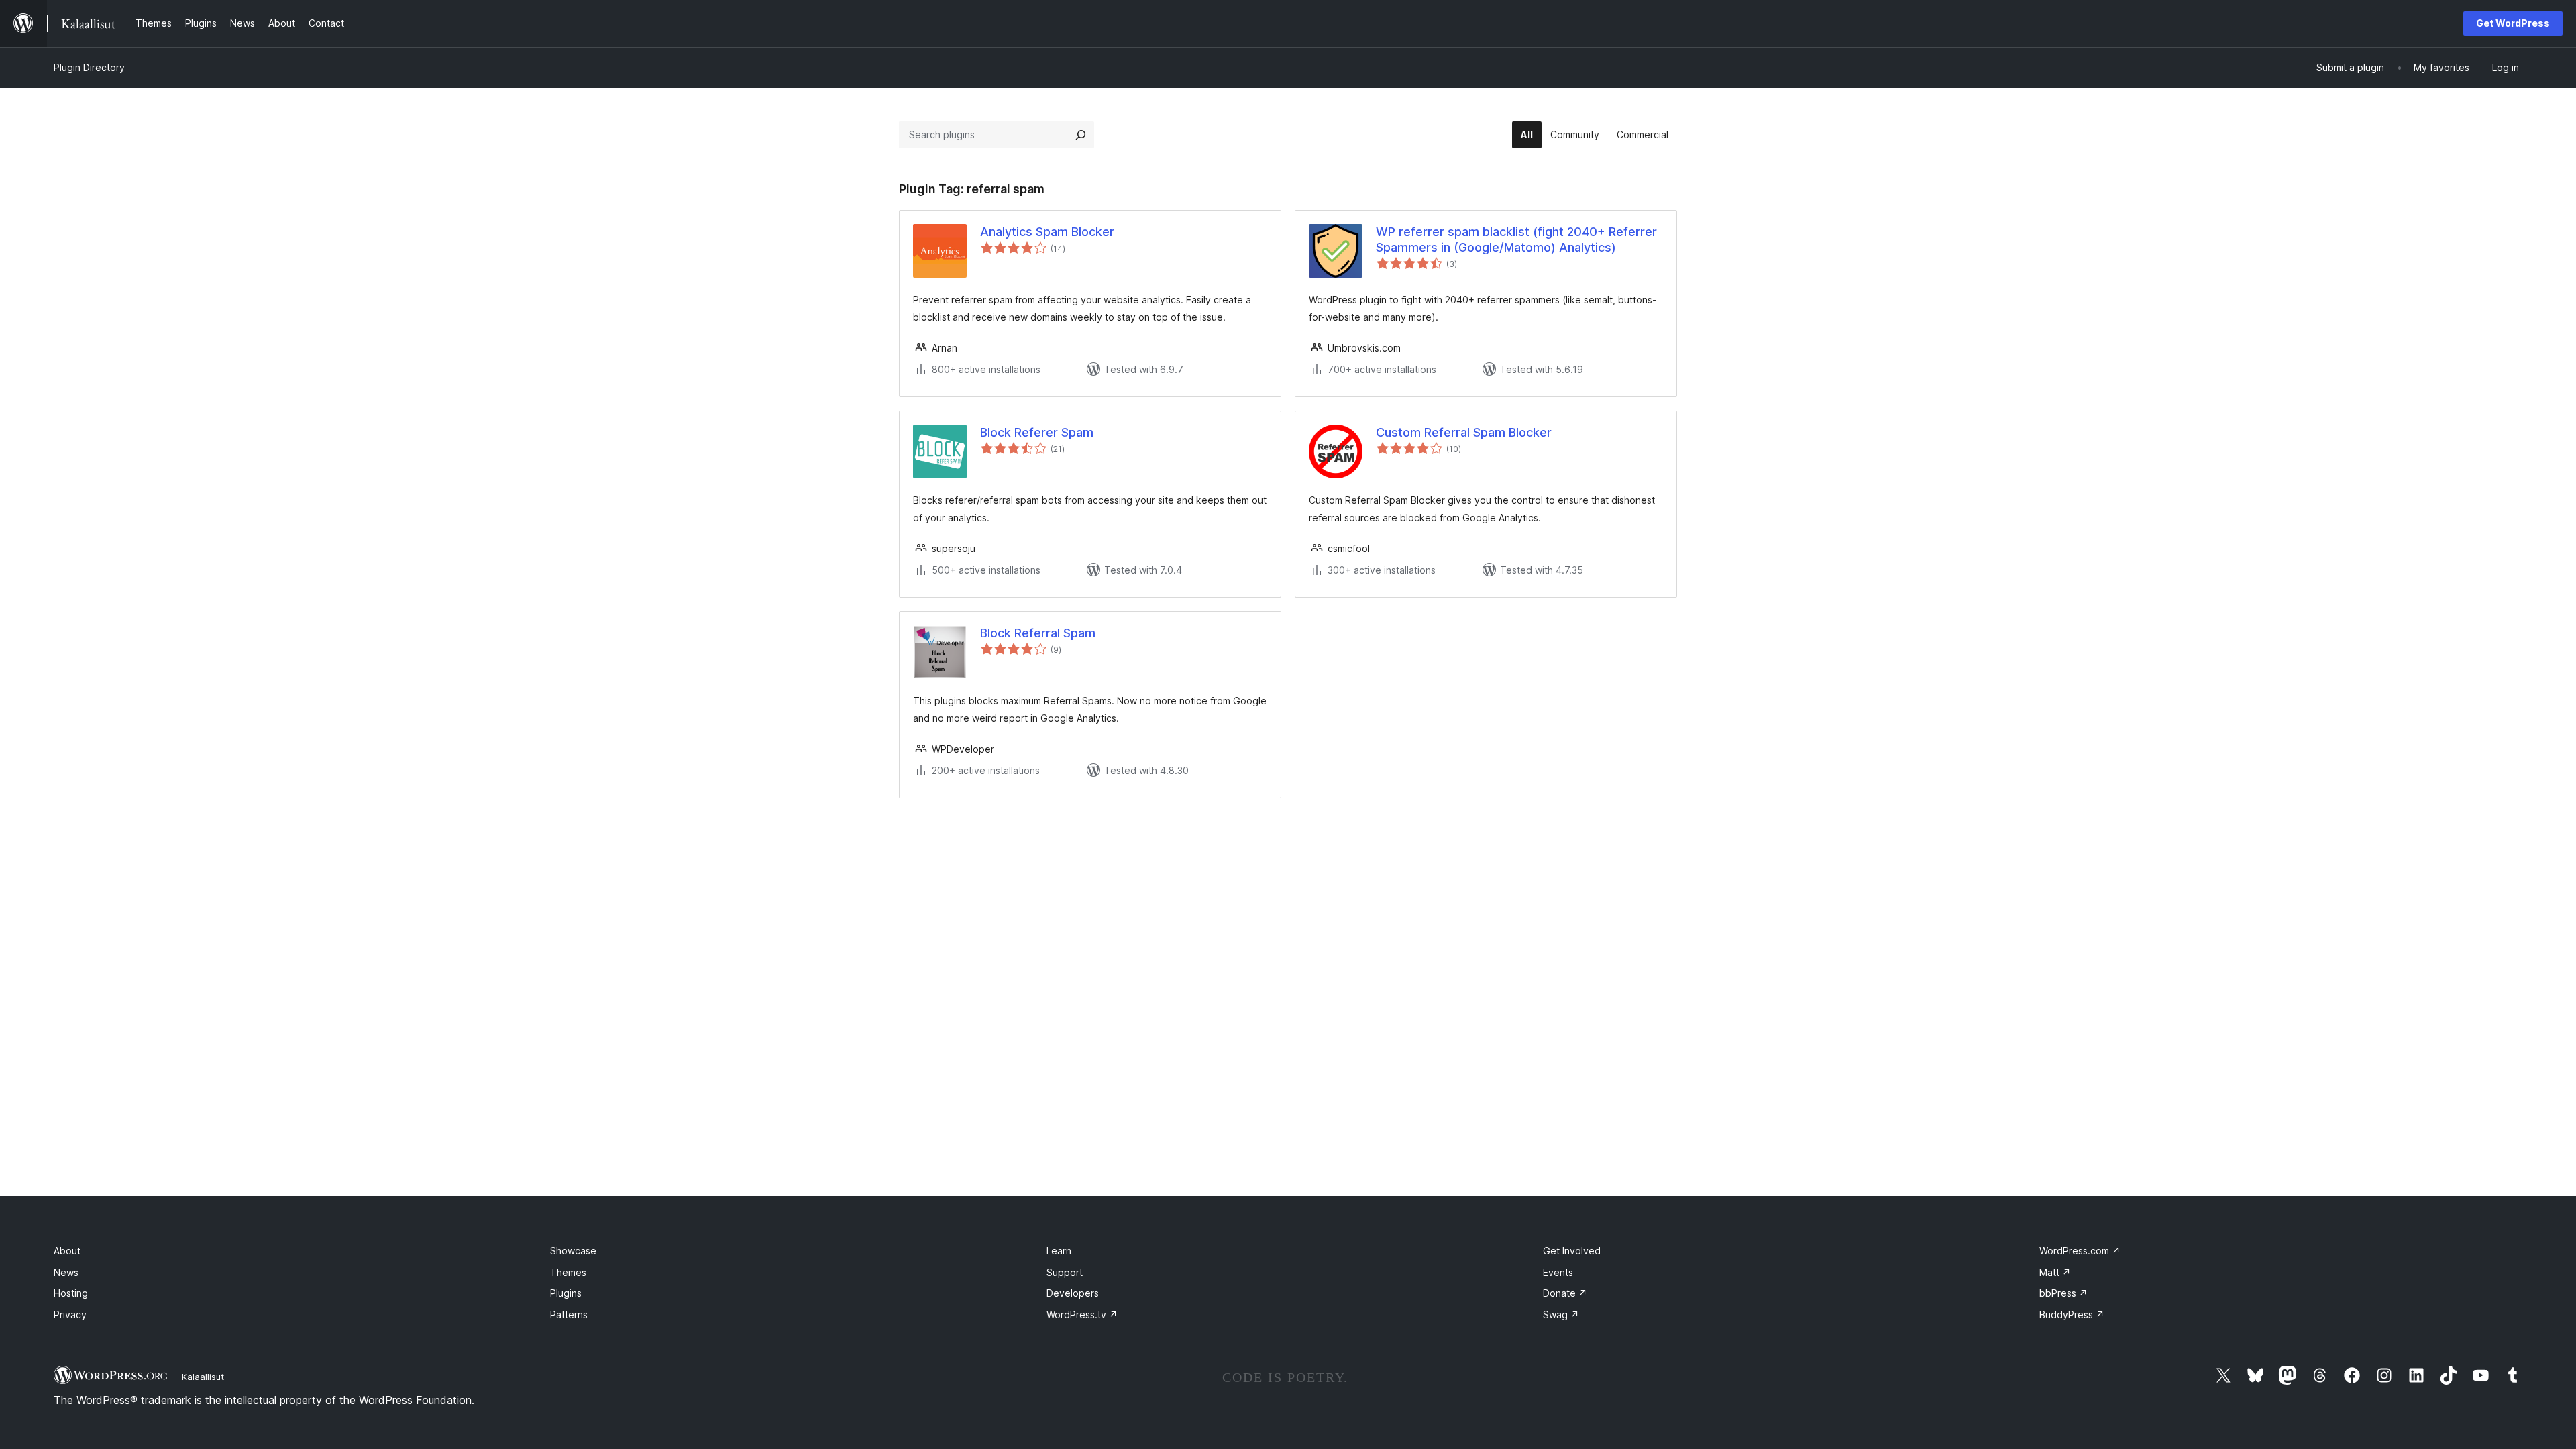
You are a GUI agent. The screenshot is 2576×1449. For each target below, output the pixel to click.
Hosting (71, 1293)
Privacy (70, 1314)
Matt (2055, 1272)
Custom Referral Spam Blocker (1464, 432)
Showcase (573, 1251)
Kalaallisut (203, 1377)
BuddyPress (2072, 1314)
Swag (1561, 1314)
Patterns (569, 1314)
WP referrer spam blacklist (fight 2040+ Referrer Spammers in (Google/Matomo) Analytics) (1516, 239)
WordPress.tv (1082, 1314)
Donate (1565, 1293)
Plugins (566, 1293)
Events (1558, 1272)
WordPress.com (2080, 1251)
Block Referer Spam (1037, 432)
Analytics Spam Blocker (1047, 232)
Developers (1073, 1293)
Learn (1059, 1251)
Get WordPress (2513, 23)
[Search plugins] (1081, 135)
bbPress (2063, 1293)
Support (1065, 1272)
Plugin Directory (89, 67)
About (67, 1251)
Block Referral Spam (1038, 633)
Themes (568, 1272)
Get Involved (1572, 1251)
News (66, 1272)
